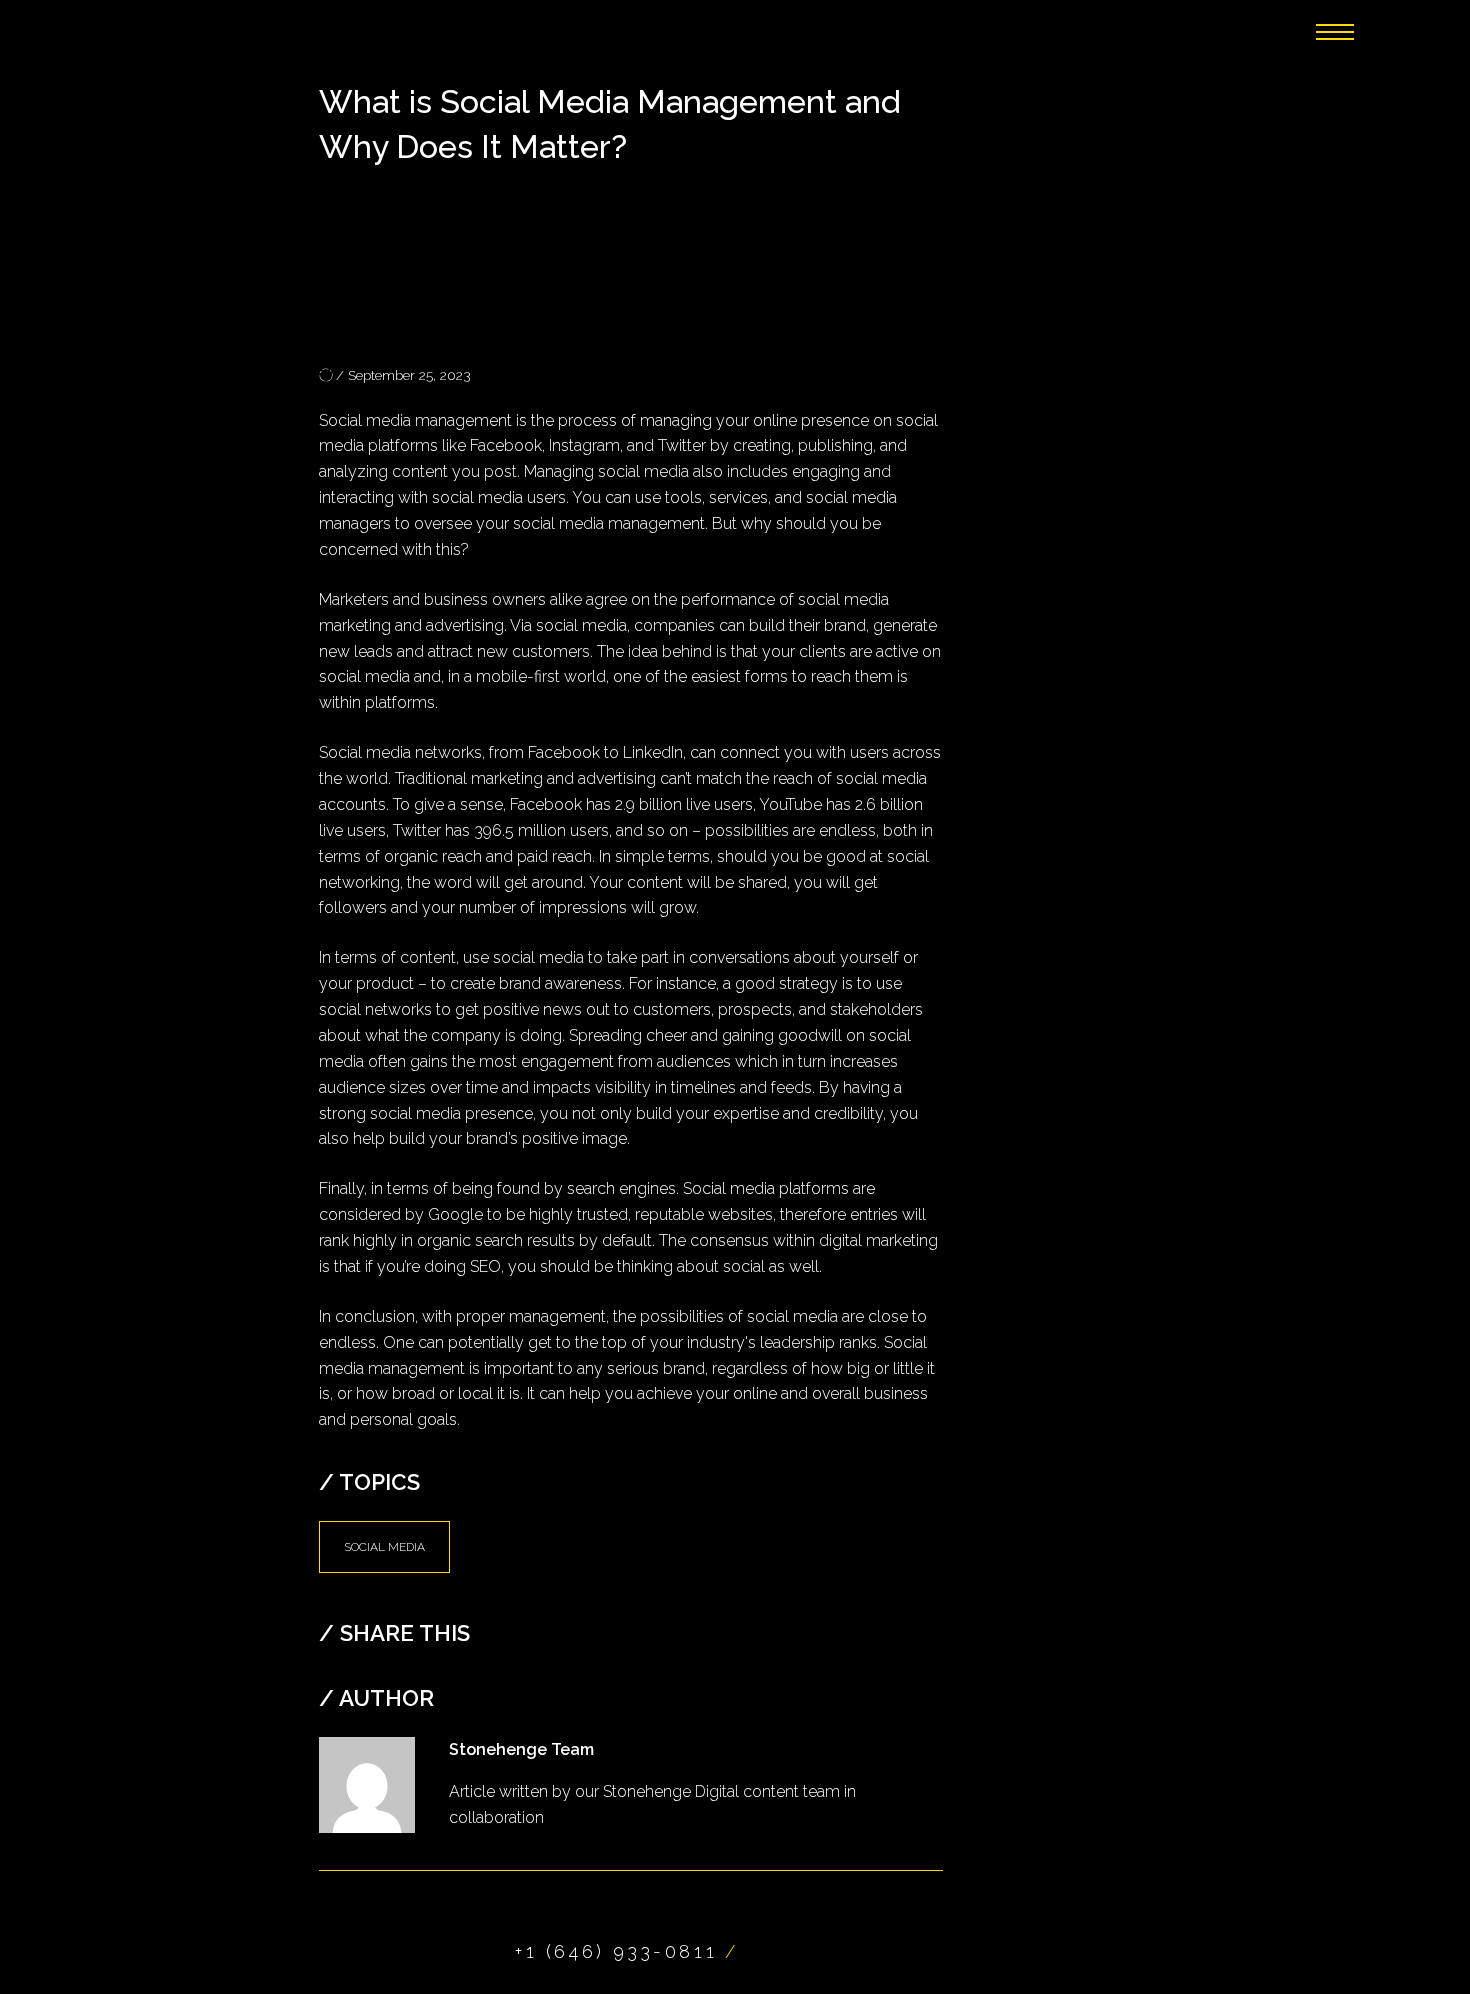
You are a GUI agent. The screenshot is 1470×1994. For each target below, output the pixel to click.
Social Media (384, 1547)
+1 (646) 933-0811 (616, 1951)
